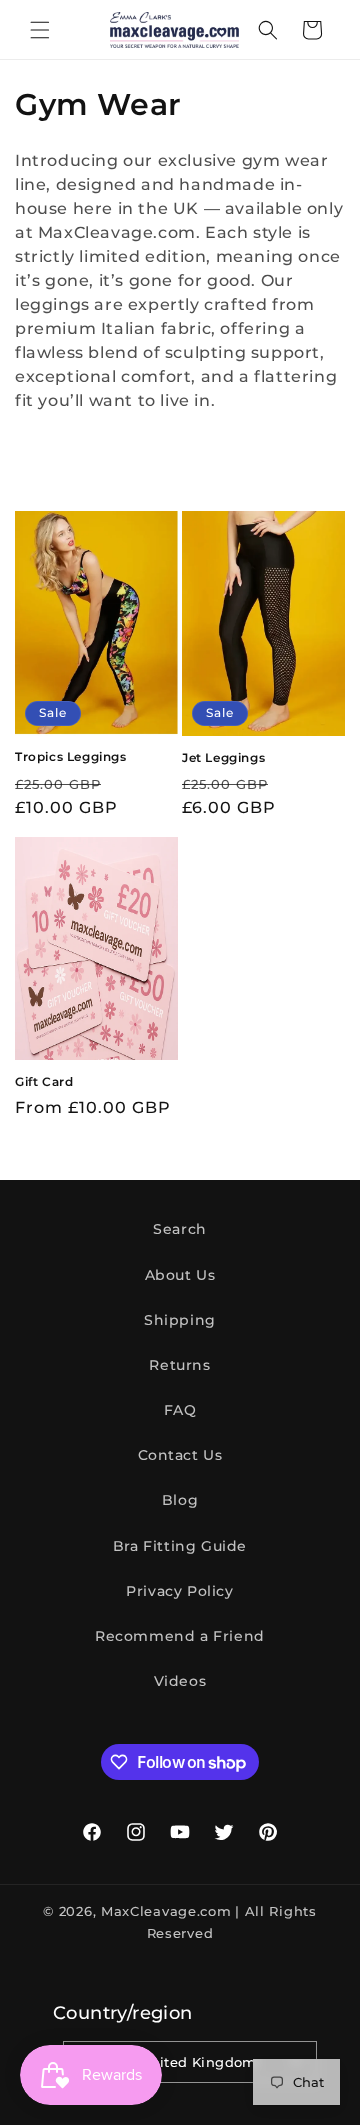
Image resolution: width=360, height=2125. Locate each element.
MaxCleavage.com (166, 1911)
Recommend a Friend (180, 1636)
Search (180, 1229)
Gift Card (44, 1081)
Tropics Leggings (71, 756)
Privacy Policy (179, 1591)
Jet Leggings (223, 757)
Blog (180, 1500)
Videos (180, 1681)
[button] (40, 30)
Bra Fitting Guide (180, 1546)
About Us (180, 1275)
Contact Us (180, 1455)
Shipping (180, 1320)
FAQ (180, 1410)
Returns (179, 1365)
